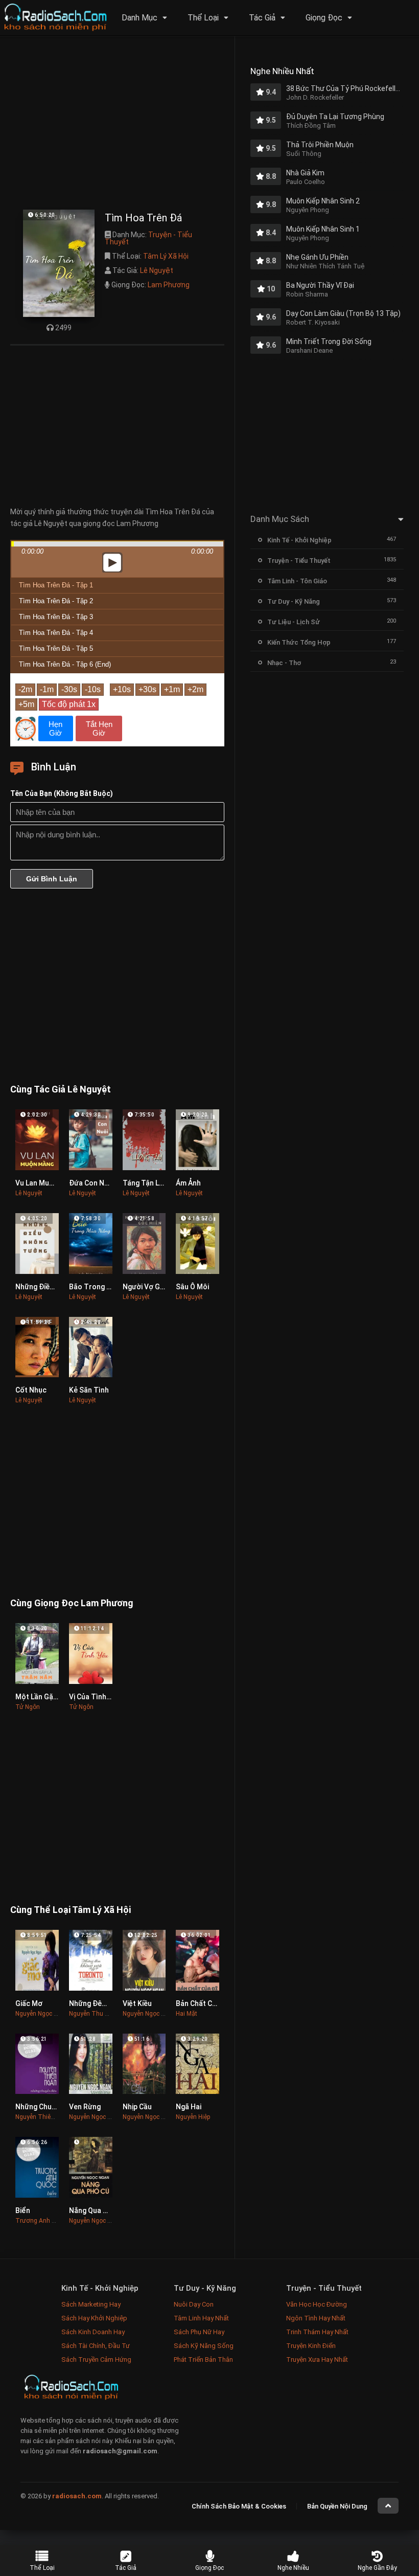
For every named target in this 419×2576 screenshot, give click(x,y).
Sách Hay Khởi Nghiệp (94, 2318)
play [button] (118, 472)
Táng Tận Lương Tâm (158, 1183)
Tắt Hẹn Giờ (99, 728)
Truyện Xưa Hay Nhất (317, 2360)
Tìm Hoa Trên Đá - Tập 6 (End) (65, 664)
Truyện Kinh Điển (311, 2346)
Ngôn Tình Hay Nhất (316, 2318)
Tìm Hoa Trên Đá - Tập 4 (56, 633)
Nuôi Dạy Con (194, 2304)
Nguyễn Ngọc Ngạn (42, 2014)
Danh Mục (139, 18)
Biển (23, 2210)
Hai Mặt (187, 2014)
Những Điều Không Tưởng (58, 1287)
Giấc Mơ (29, 2003)
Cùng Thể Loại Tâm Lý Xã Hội (71, 1910)
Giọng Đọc (324, 18)
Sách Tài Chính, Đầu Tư (96, 2346)
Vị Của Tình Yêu (95, 1697)
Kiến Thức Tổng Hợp (299, 642)
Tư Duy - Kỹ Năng (294, 601)
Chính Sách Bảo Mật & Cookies (239, 2506)
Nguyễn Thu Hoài (93, 2014)
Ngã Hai (189, 2107)
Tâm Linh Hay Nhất (201, 2318)
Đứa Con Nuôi (92, 1183)
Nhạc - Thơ (284, 663)
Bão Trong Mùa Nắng (104, 1287)
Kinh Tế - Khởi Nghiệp (299, 540)
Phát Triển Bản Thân (203, 2360)
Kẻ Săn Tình (89, 1390)
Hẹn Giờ (55, 728)
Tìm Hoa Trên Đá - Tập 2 (56, 601)
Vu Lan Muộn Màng (46, 1183)
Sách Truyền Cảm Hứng (96, 2360)
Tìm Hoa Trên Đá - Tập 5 (56, 648)
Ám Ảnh (188, 1183)
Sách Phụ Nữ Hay (199, 2332)
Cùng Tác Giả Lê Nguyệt (61, 1089)
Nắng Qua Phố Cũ (98, 2210)
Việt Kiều (137, 2003)
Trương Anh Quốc (41, 2221)
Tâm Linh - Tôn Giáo (297, 581)
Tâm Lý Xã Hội (166, 256)
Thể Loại (203, 18)
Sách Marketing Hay (91, 2304)
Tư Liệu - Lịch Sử (294, 622)
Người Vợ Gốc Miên (154, 1287)
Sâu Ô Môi (192, 1287)
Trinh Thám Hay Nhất (317, 2332)
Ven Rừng (85, 2107)
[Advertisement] (117, 125)
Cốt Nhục (31, 1390)
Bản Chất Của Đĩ (202, 2003)
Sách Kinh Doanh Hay (93, 2332)
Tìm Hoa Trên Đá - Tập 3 (56, 617)
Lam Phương (169, 285)
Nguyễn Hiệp (193, 2117)
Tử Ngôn (28, 1707)
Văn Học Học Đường (317, 2304)
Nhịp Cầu (137, 2107)
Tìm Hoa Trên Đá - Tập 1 (56, 585)
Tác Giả (262, 18)
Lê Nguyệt (157, 270)
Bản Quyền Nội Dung (337, 2506)
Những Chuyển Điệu (48, 2107)
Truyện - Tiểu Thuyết (148, 238)
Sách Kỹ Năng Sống (204, 2346)
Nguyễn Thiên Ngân (43, 2117)
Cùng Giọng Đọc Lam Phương (72, 1603)
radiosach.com (77, 2496)
